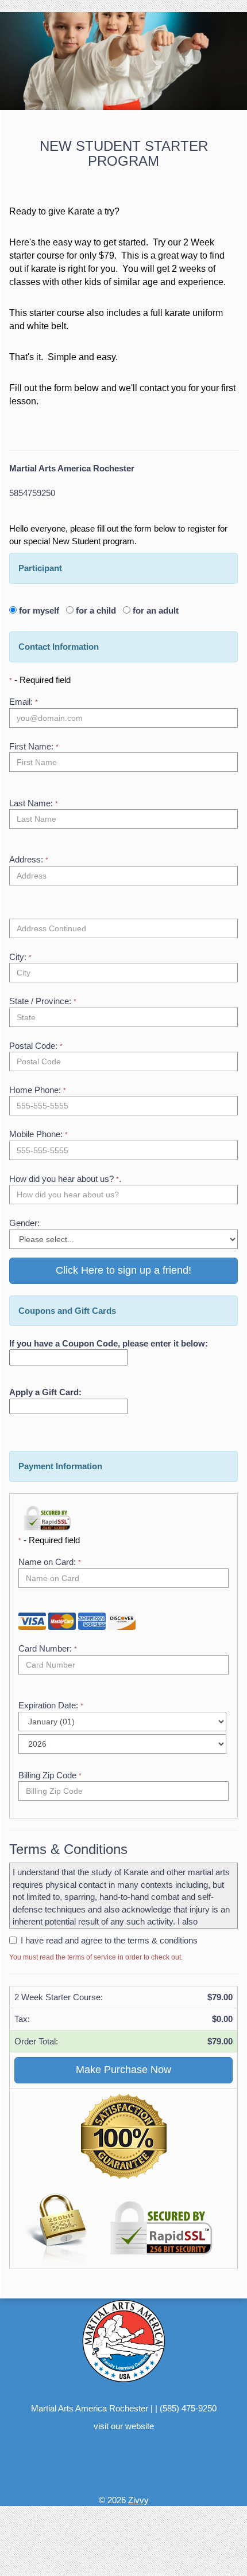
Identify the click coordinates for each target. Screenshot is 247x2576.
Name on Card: (50, 1562)
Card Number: (48, 1648)
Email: (24, 702)
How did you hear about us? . (65, 1179)
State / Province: (43, 1001)
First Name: (34, 746)
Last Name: (34, 803)
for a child (98, 610)
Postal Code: (36, 1046)
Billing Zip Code (50, 1775)
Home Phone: (38, 1090)
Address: (29, 859)
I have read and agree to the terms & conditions (109, 1940)
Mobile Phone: (38, 1134)
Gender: (24, 1223)
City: (20, 957)
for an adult (155, 610)
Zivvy (138, 2500)
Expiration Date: (51, 1705)
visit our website (124, 2426)
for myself (41, 610)
